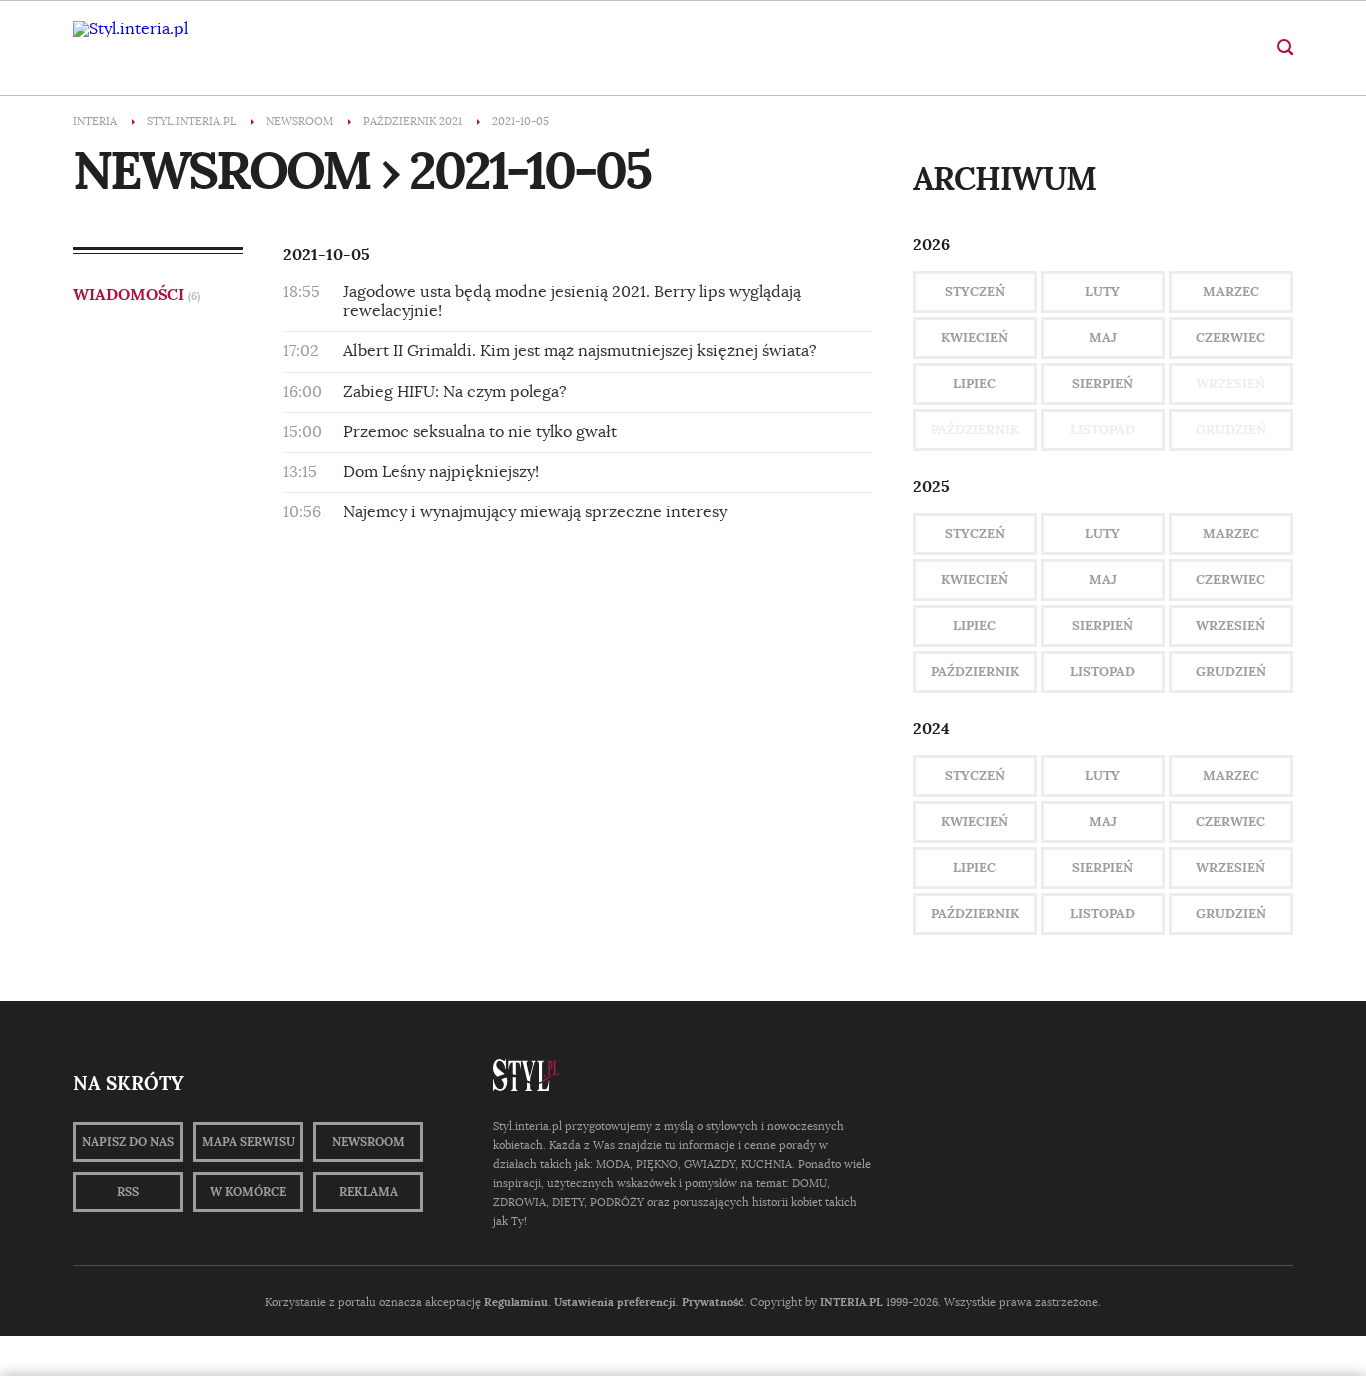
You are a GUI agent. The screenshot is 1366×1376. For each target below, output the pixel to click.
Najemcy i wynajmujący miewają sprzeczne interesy (535, 512)
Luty (1102, 291)
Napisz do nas (128, 1142)
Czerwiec (1230, 337)
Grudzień (1231, 671)
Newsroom (368, 1142)
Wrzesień (1230, 625)
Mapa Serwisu (248, 1142)
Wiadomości (136, 294)
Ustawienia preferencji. (616, 1302)
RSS (128, 1192)
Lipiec (974, 383)
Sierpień (1102, 383)
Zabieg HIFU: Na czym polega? (455, 392)
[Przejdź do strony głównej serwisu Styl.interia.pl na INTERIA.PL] (130, 29)
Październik (975, 671)
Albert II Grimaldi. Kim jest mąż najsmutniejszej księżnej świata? (580, 351)
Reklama (368, 1192)
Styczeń (975, 291)
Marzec (1231, 291)
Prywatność (713, 1302)
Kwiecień (974, 337)
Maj (1103, 337)
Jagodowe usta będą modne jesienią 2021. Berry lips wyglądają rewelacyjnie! (572, 301)
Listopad (1102, 671)
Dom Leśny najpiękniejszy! (441, 472)
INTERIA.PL (851, 1302)
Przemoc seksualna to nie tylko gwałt (480, 432)
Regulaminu (516, 1302)
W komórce (248, 1192)
